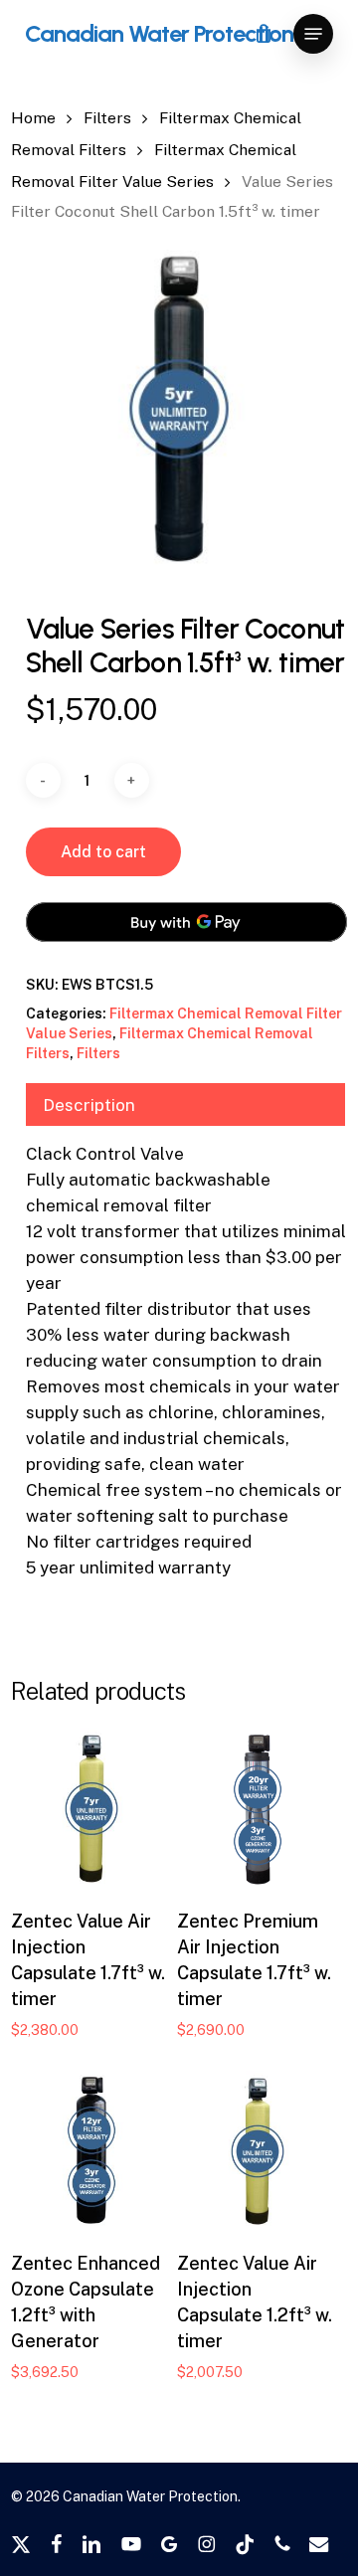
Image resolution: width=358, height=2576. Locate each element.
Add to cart (103, 852)
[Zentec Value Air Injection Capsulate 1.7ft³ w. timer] (91, 1808)
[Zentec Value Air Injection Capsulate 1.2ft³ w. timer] (258, 2151)
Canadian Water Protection (159, 34)
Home (33, 118)
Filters (107, 118)
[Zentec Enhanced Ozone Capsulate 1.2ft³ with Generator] (91, 2151)
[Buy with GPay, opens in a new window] (186, 922)
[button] (313, 34)
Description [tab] (89, 1105)
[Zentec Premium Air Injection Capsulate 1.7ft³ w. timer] (258, 1808)
